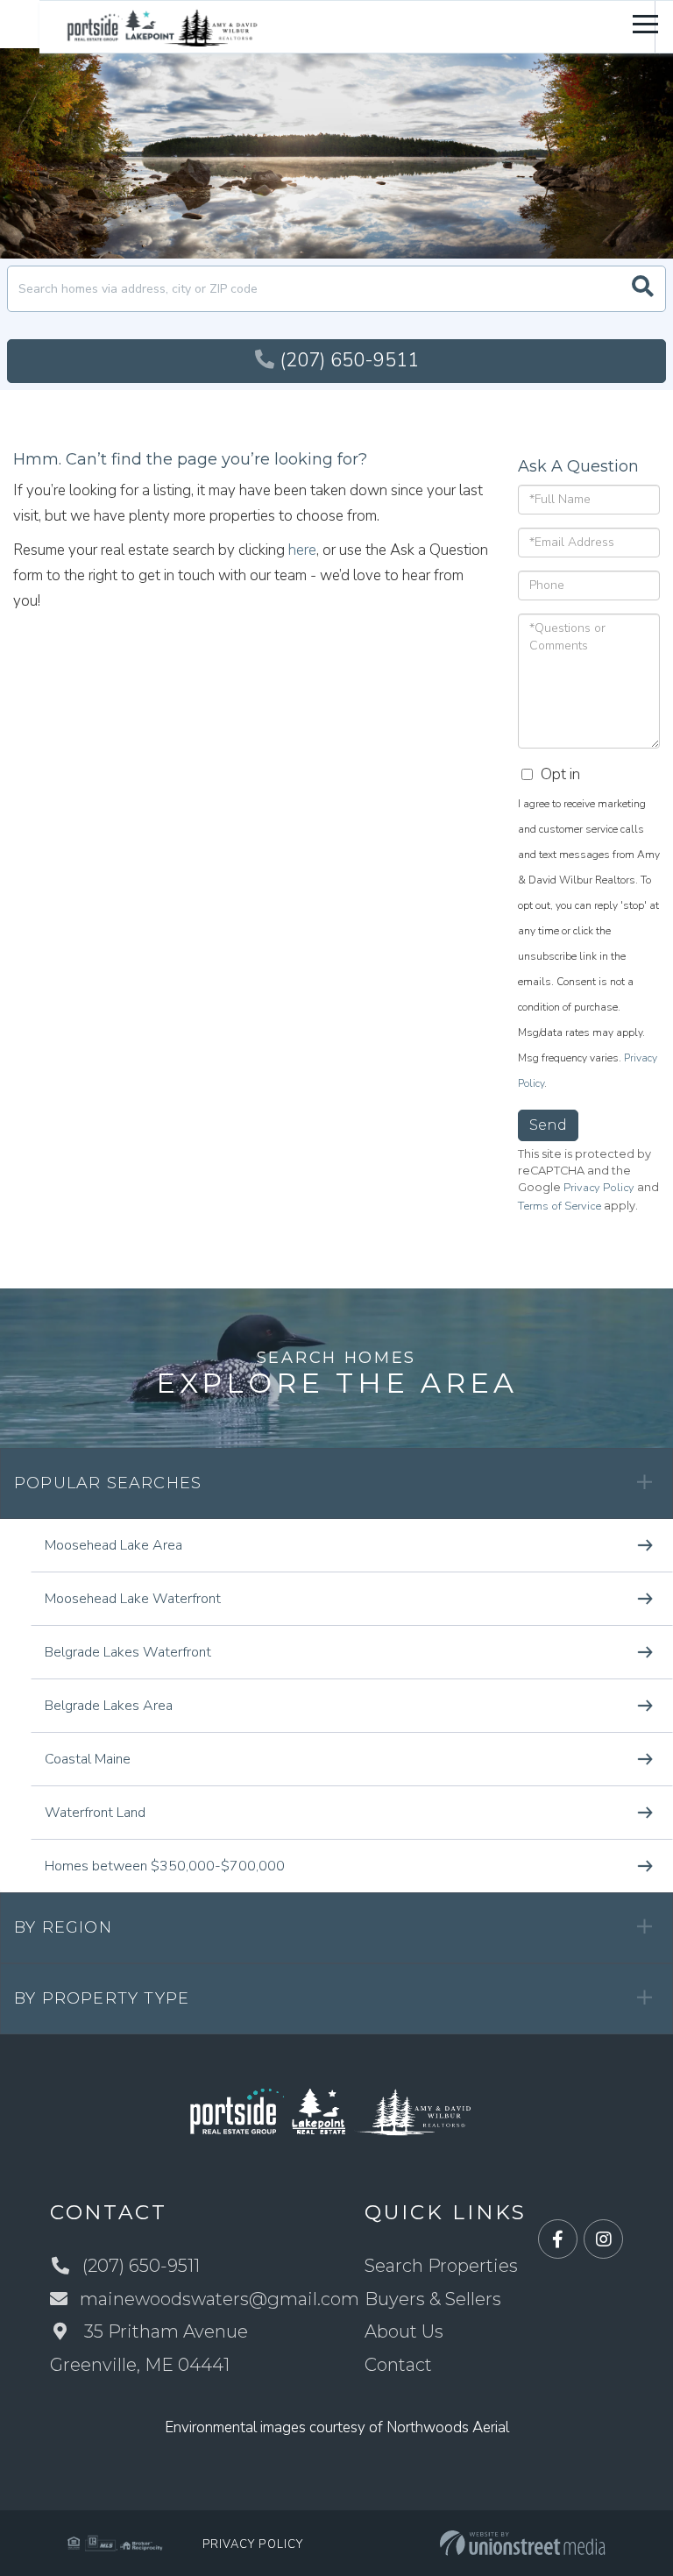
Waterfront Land (95, 1813)
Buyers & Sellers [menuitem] (433, 2299)
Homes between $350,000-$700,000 (165, 1866)
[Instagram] (603, 2240)
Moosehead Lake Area (113, 1545)
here (302, 550)
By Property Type (102, 1998)
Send (548, 1125)
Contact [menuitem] (398, 2365)
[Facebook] (558, 2240)
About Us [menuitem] (404, 2331)
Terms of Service (560, 1206)
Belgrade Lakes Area (109, 1706)
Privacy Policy (599, 1188)
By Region (63, 1927)
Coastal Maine (88, 1759)
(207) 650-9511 (349, 360)
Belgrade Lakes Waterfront (128, 1652)
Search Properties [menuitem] (441, 2266)
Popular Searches (108, 1483)
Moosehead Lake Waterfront (133, 1599)
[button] (643, 289)
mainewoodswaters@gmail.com (220, 2299)
